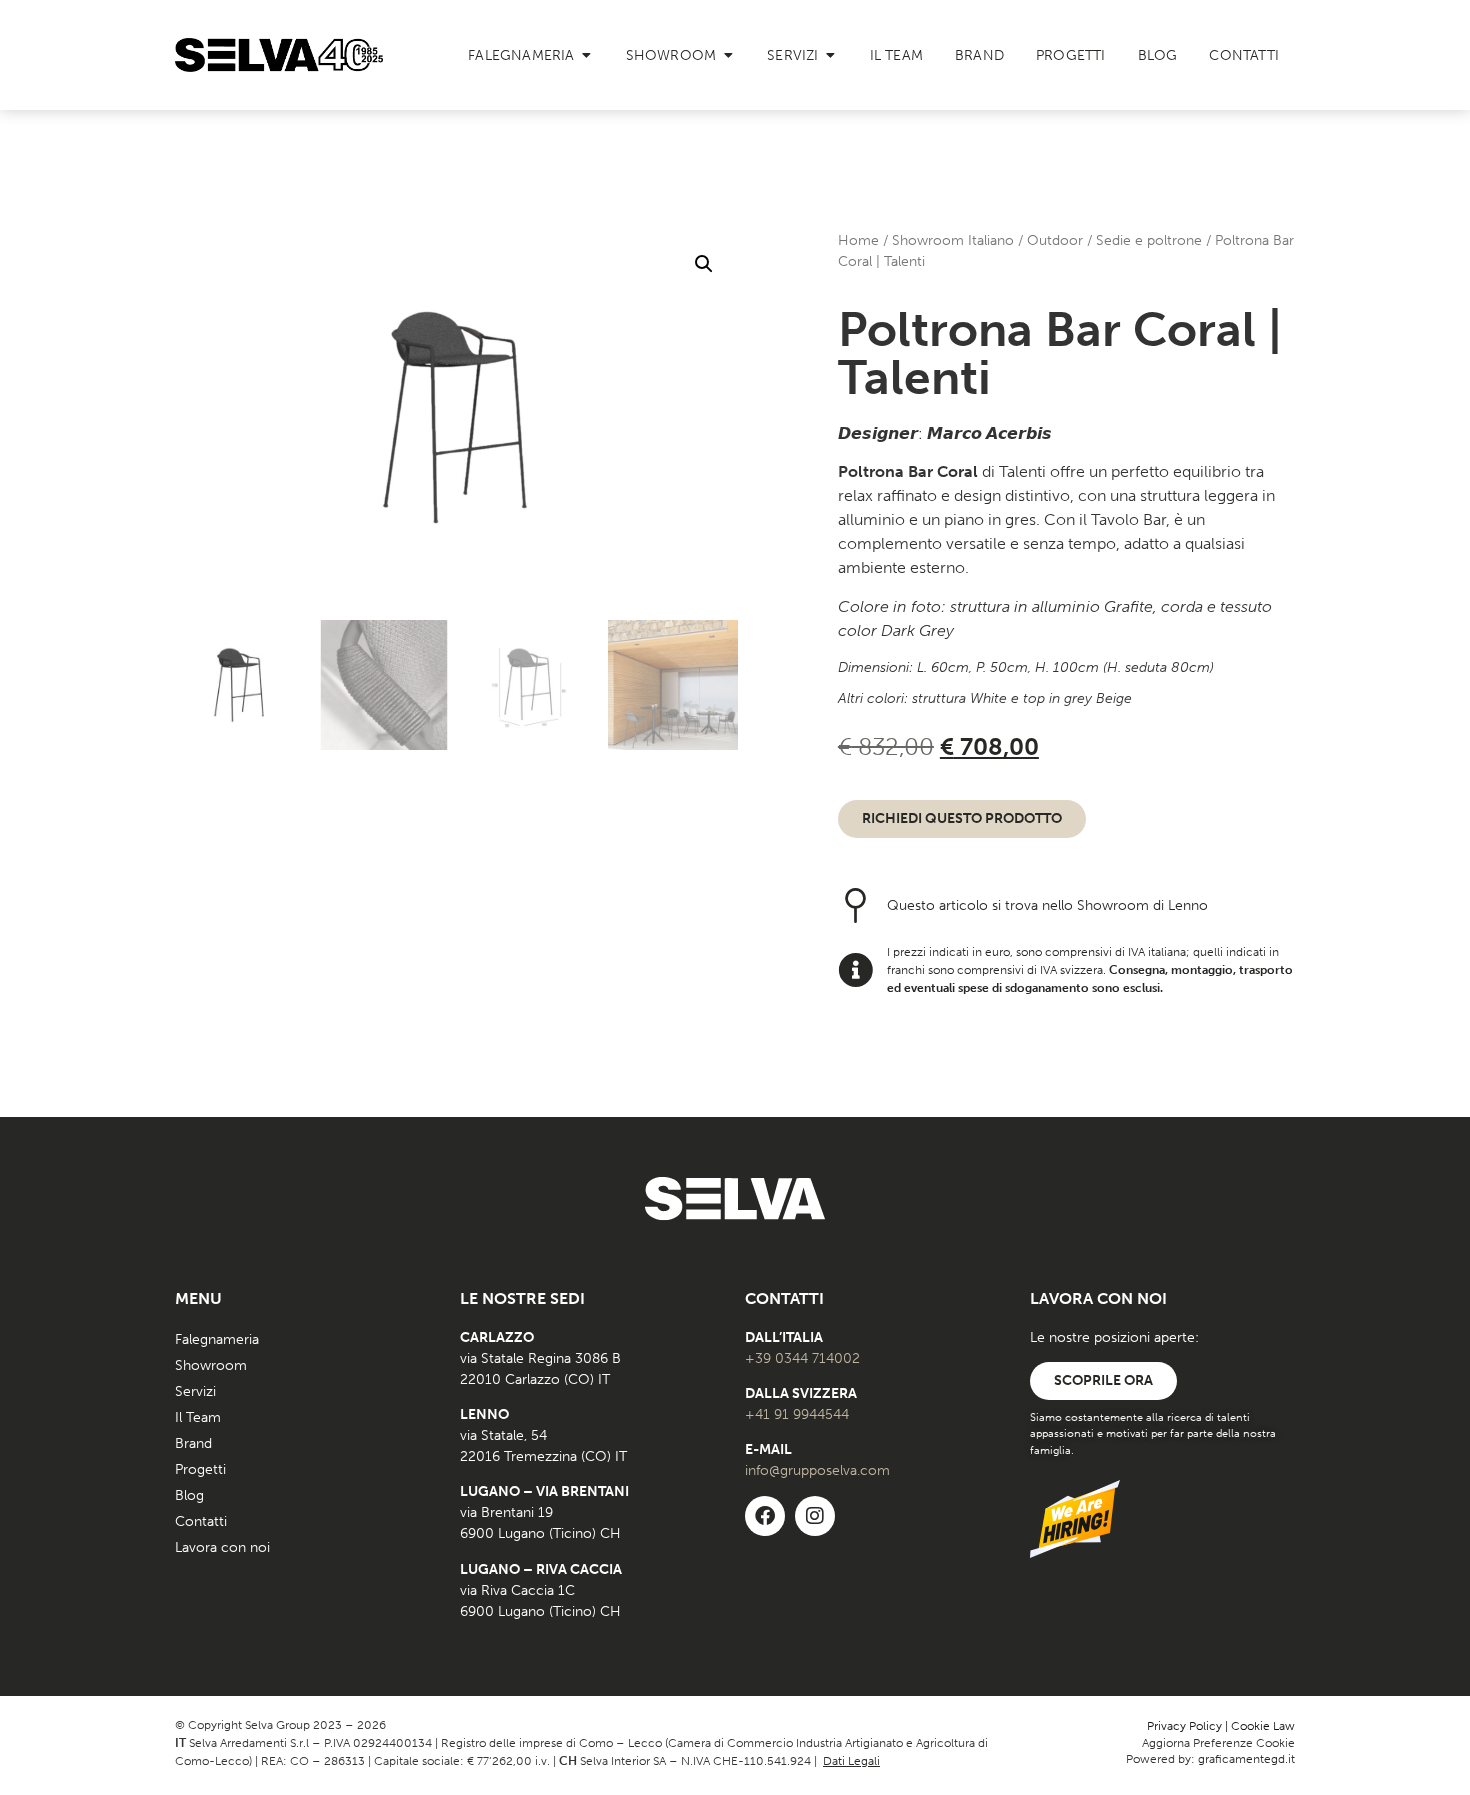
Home (858, 240)
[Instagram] (815, 1516)
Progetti (200, 1469)
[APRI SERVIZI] (831, 55)
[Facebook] (765, 1516)
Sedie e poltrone (1149, 240)
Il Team (198, 1417)
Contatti (201, 1521)
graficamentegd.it (1246, 1759)
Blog (189, 1495)
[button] (704, 264)
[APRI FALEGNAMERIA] (587, 55)
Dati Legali (851, 1761)
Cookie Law (1263, 1726)
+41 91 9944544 (797, 1414)
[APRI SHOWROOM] (728, 55)
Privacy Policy (1184, 1726)
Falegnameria (217, 1339)
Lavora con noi (222, 1547)
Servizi (195, 1391)
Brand (193, 1443)
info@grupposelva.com (817, 1470)
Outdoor (1055, 240)
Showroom (211, 1365)
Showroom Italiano (953, 240)
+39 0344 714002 (802, 1358)
